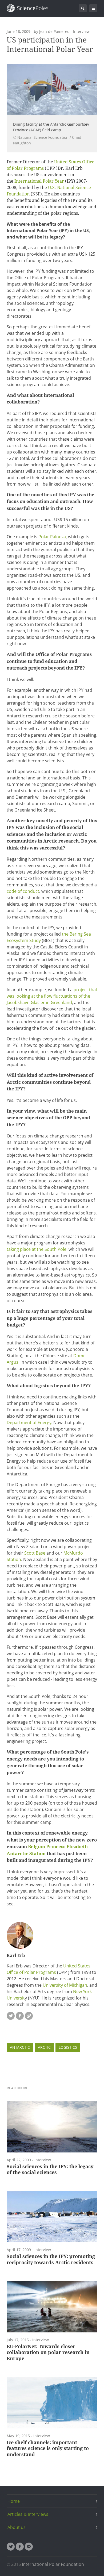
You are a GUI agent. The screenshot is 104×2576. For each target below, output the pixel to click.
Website (29, 2016)
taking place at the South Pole (37, 1249)
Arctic (44, 2047)
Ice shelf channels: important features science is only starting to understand (48, 2448)
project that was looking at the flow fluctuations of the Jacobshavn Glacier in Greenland (52, 996)
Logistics (68, 2047)
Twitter (11, 2016)
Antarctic (20, 2047)
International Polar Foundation (53, 2564)
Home (14, 2501)
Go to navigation (93, 8)
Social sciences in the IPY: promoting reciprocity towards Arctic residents (51, 2259)
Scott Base (35, 1553)
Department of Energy (29, 1422)
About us (17, 2527)
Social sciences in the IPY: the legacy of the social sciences (50, 2170)
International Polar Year (39, 181)
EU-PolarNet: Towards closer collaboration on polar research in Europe (48, 2352)
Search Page (83, 8)
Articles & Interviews (28, 2514)
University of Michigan (65, 1985)
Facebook (20, 2016)
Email (29, 2547)
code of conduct (23, 891)
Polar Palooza (52, 537)
